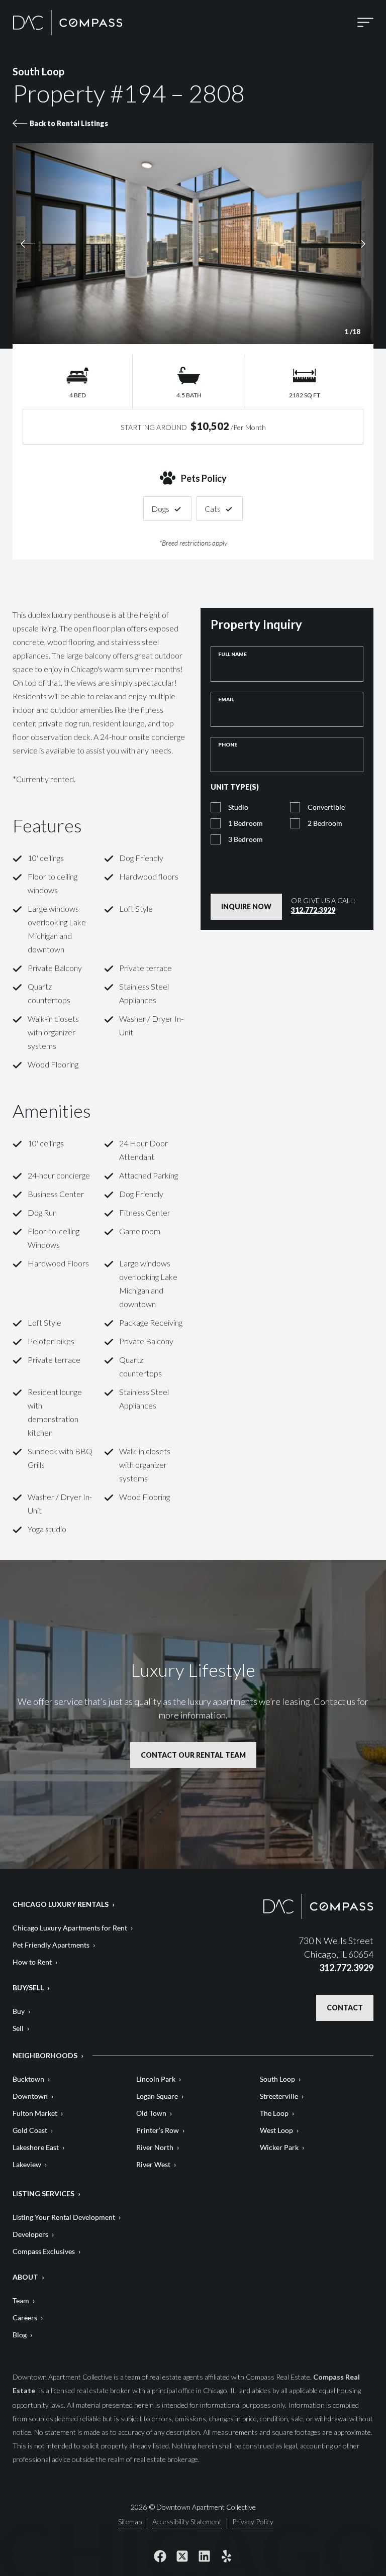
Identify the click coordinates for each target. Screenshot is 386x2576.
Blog (20, 2335)
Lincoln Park (156, 2079)
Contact (345, 2008)
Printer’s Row (158, 2130)
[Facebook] (160, 2556)
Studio (238, 807)
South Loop (277, 2079)
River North (155, 2147)
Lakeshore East (36, 2147)
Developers (30, 2234)
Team (21, 2300)
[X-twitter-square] (182, 2556)
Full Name (248, 654)
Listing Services (43, 2193)
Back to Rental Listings (69, 123)
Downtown (30, 2096)
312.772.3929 (313, 910)
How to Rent (32, 1962)
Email (242, 699)
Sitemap (130, 2522)
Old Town (151, 2113)
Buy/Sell (28, 1988)
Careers (25, 2318)
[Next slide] (287, 244)
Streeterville (279, 2096)
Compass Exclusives (44, 2251)
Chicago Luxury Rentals (61, 1904)
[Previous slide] (99, 244)
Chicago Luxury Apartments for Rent (70, 1928)
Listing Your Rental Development (64, 2217)
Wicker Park (279, 2147)
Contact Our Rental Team (193, 1755)
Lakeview (27, 2164)
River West (153, 2164)
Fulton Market (35, 2113)
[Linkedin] (204, 2556)
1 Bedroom (246, 823)
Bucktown (28, 2079)
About (25, 2277)
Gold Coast (30, 2130)
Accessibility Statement (187, 2522)
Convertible (326, 807)
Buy (19, 2011)
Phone (228, 744)
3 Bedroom (246, 839)
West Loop (276, 2130)
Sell (18, 2028)
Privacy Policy (289, 875)
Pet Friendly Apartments (51, 1945)
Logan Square (157, 2096)
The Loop (274, 2113)
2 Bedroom (325, 823)
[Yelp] (226, 2556)
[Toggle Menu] (365, 22)
